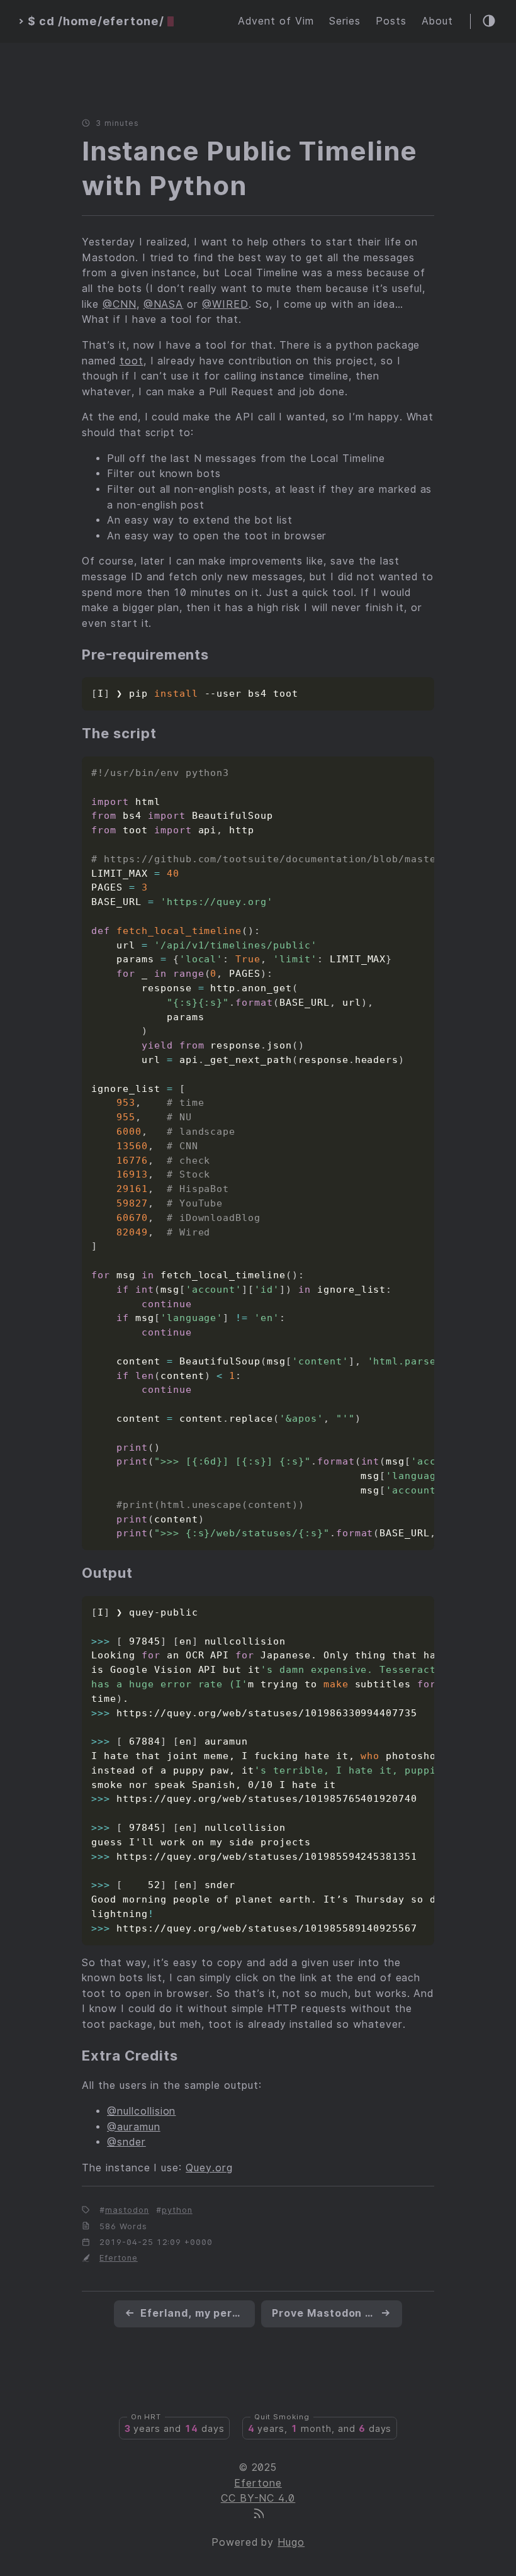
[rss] (258, 2515)
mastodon (127, 2210)
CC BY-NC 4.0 (258, 2498)
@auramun (134, 2127)
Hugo (291, 2542)
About (437, 21)
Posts (391, 21)
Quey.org (209, 2168)
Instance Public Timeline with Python (250, 168)
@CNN (120, 304)
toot (132, 361)
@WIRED (225, 304)
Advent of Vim (276, 21)
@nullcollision (141, 2111)
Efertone (119, 2258)
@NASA (164, 304)
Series (345, 21)
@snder (126, 2142)
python (177, 2210)
